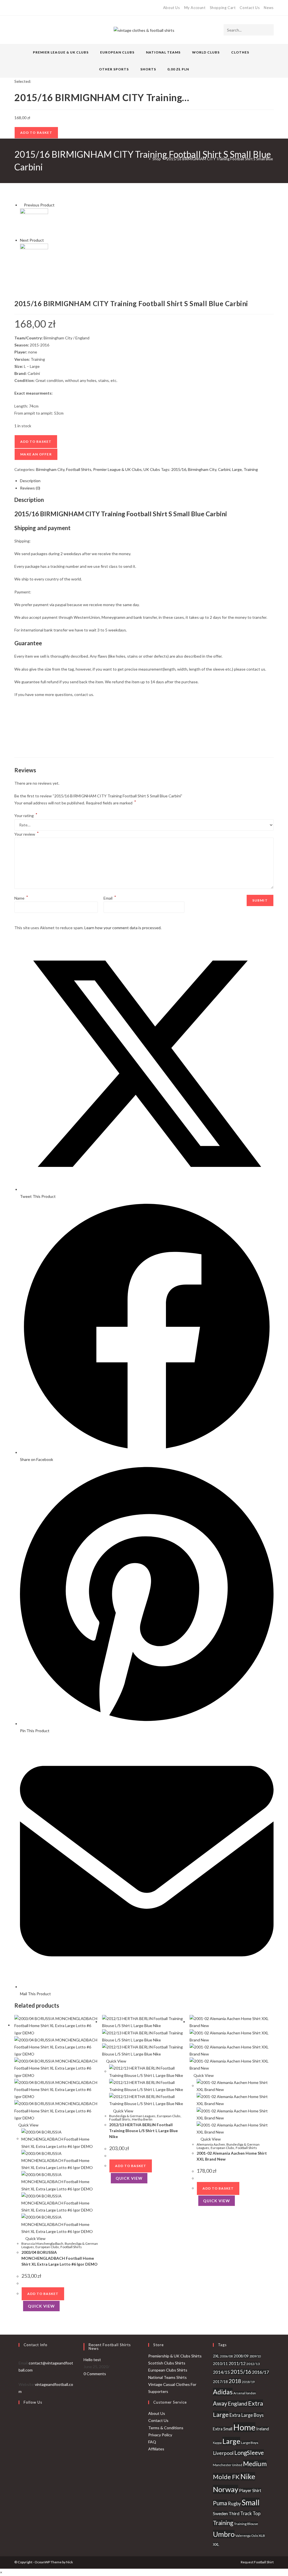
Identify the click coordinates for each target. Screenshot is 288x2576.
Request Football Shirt (257, 2562)
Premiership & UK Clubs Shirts (175, 2356)
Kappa (217, 2443)
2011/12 (237, 2363)
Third (234, 2513)
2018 (235, 2381)
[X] (17, 8)
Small (251, 2502)
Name (21, 898)
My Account (195, 8)
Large (237, 469)
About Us (172, 8)
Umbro (224, 2534)
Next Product (32, 240)
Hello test (92, 2360)
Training (251, 469)
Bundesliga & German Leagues (132, 2116)
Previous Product (39, 205)
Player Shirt (250, 2490)
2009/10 (255, 2356)
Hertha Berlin (142, 2119)
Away (220, 2403)
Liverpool (223, 2453)
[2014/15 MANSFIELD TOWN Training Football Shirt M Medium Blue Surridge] (34, 222)
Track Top (250, 2513)
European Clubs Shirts (168, 2370)
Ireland (263, 2429)
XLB (262, 2536)
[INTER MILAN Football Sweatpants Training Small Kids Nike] (34, 257)
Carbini (224, 469)
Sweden (220, 2513)
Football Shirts (79, 469)
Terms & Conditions (166, 2428)
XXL (216, 2544)
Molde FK (226, 2477)
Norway (226, 2489)
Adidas (223, 2392)
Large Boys (250, 2443)
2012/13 (253, 2364)
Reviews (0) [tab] (30, 488)
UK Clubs (152, 469)
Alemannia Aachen (211, 2144)
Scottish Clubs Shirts (167, 2363)
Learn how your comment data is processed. (123, 928)
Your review (27, 834)
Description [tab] (30, 481)
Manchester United (228, 2465)
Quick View (28, 2125)
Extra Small (223, 2429)
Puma (220, 2503)
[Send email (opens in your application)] (42, 8)
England (238, 2403)
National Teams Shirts (167, 2377)
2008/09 (241, 2356)
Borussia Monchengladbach (42, 2244)
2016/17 (260, 2372)
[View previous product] (22, 205)
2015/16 (179, 469)
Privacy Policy (160, 2435)
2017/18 (220, 2382)
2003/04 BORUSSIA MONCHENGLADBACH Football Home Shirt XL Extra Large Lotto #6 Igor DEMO (59, 2258)
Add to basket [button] (43, 2294)
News (269, 8)
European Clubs (47, 2247)
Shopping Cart (223, 8)
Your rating (26, 816)
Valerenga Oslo (247, 2536)
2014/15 (221, 2372)
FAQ (152, 2442)
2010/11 (220, 2364)
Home (244, 2427)
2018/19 (248, 2382)
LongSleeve (249, 2453)
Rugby (234, 2503)
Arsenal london (245, 2393)
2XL (216, 2356)
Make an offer (36, 454)
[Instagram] (35, 8)
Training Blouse (246, 2524)
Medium (255, 2464)
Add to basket (36, 133)
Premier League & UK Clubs (117, 469)
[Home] (145, 159)
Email (110, 898)
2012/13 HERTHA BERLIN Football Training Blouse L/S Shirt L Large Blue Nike (143, 2131)
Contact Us (250, 8)
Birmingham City (50, 469)
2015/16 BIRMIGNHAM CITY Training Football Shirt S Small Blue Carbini (226, 159)
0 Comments (95, 2374)
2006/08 (226, 2356)
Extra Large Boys (247, 2415)
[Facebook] (22, 8)
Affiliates (156, 2449)
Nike (248, 2476)
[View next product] (46, 240)
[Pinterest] (29, 8)
